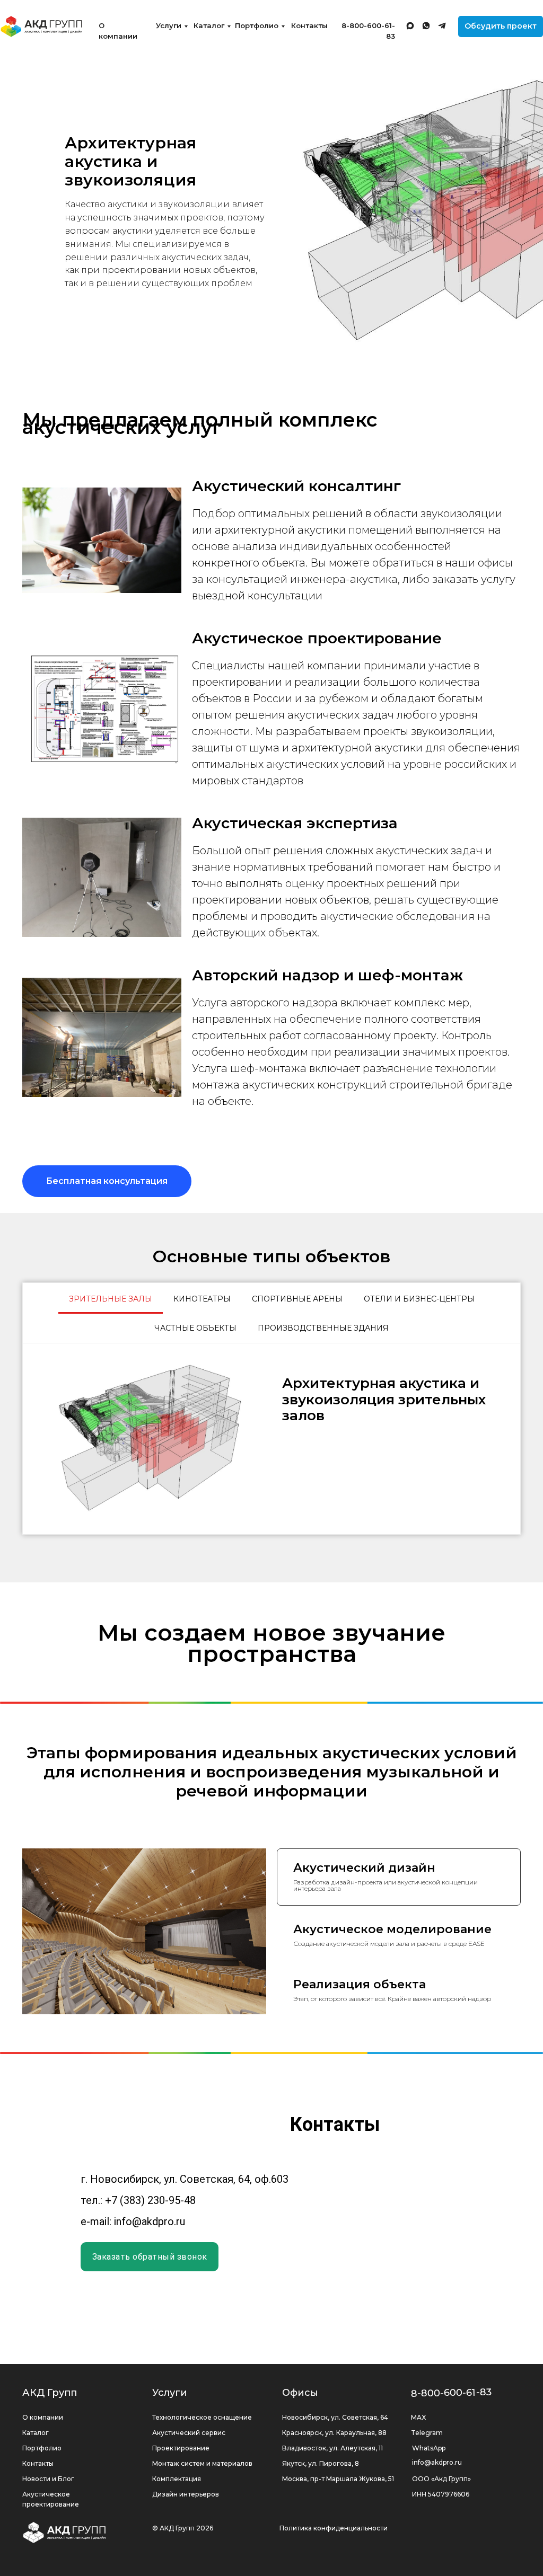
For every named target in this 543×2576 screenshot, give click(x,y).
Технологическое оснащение (202, 2540)
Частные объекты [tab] (195, 1328)
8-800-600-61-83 (452, 2516)
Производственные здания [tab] (323, 1328)
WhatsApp (429, 2571)
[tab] (399, 1938)
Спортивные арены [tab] (297, 1299)
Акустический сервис (189, 2556)
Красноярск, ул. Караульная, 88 (334, 2556)
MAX (418, 2540)
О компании (43, 2540)
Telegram (427, 2556)
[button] (501, 26)
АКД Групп (50, 2516)
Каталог (209, 25)
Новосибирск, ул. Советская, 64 (335, 2540)
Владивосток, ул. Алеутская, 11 (332, 2571)
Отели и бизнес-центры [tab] (419, 1299)
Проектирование (181, 2571)
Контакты (309, 25)
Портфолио (257, 25)
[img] (42, 26)
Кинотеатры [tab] (202, 1299)
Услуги (169, 25)
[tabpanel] (271, 1439)
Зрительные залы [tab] (111, 1299)
